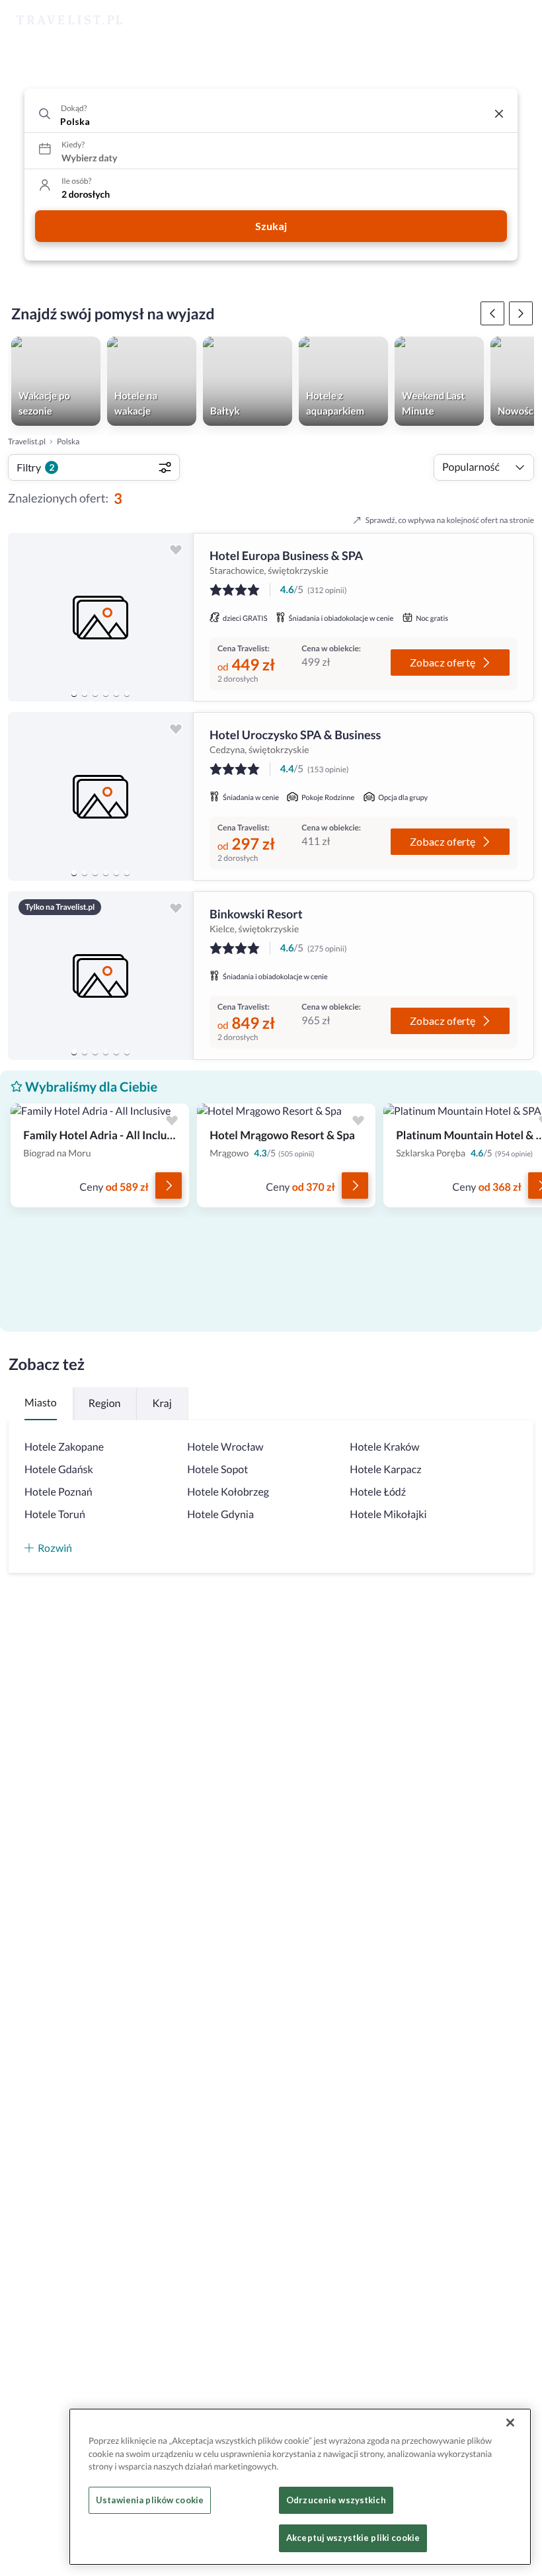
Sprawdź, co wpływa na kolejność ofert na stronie (450, 520)
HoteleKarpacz (385, 1469)
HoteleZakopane (64, 1447)
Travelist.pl (27, 441)
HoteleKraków (384, 1447)
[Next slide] (177, 618)
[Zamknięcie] (510, 2423)
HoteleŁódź (378, 1492)
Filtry (35, 467)
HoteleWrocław (225, 1447)
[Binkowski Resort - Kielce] (100, 976)
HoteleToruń (55, 1514)
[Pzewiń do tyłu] (521, 313)
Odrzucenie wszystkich (336, 2500)
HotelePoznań (58, 1492)
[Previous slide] (24, 618)
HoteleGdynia (220, 1514)
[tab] (74, 694)
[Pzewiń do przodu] (492, 313)
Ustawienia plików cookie (150, 2500)
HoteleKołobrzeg (228, 1492)
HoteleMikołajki (388, 1514)
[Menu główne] (520, 20)
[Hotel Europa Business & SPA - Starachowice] (100, 617)
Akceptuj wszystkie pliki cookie (353, 2538)
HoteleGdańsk (59, 1469)
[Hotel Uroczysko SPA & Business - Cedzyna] (100, 796)
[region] (100, 617)
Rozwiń (55, 1548)
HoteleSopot (217, 1469)
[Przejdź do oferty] (169, 1186)
